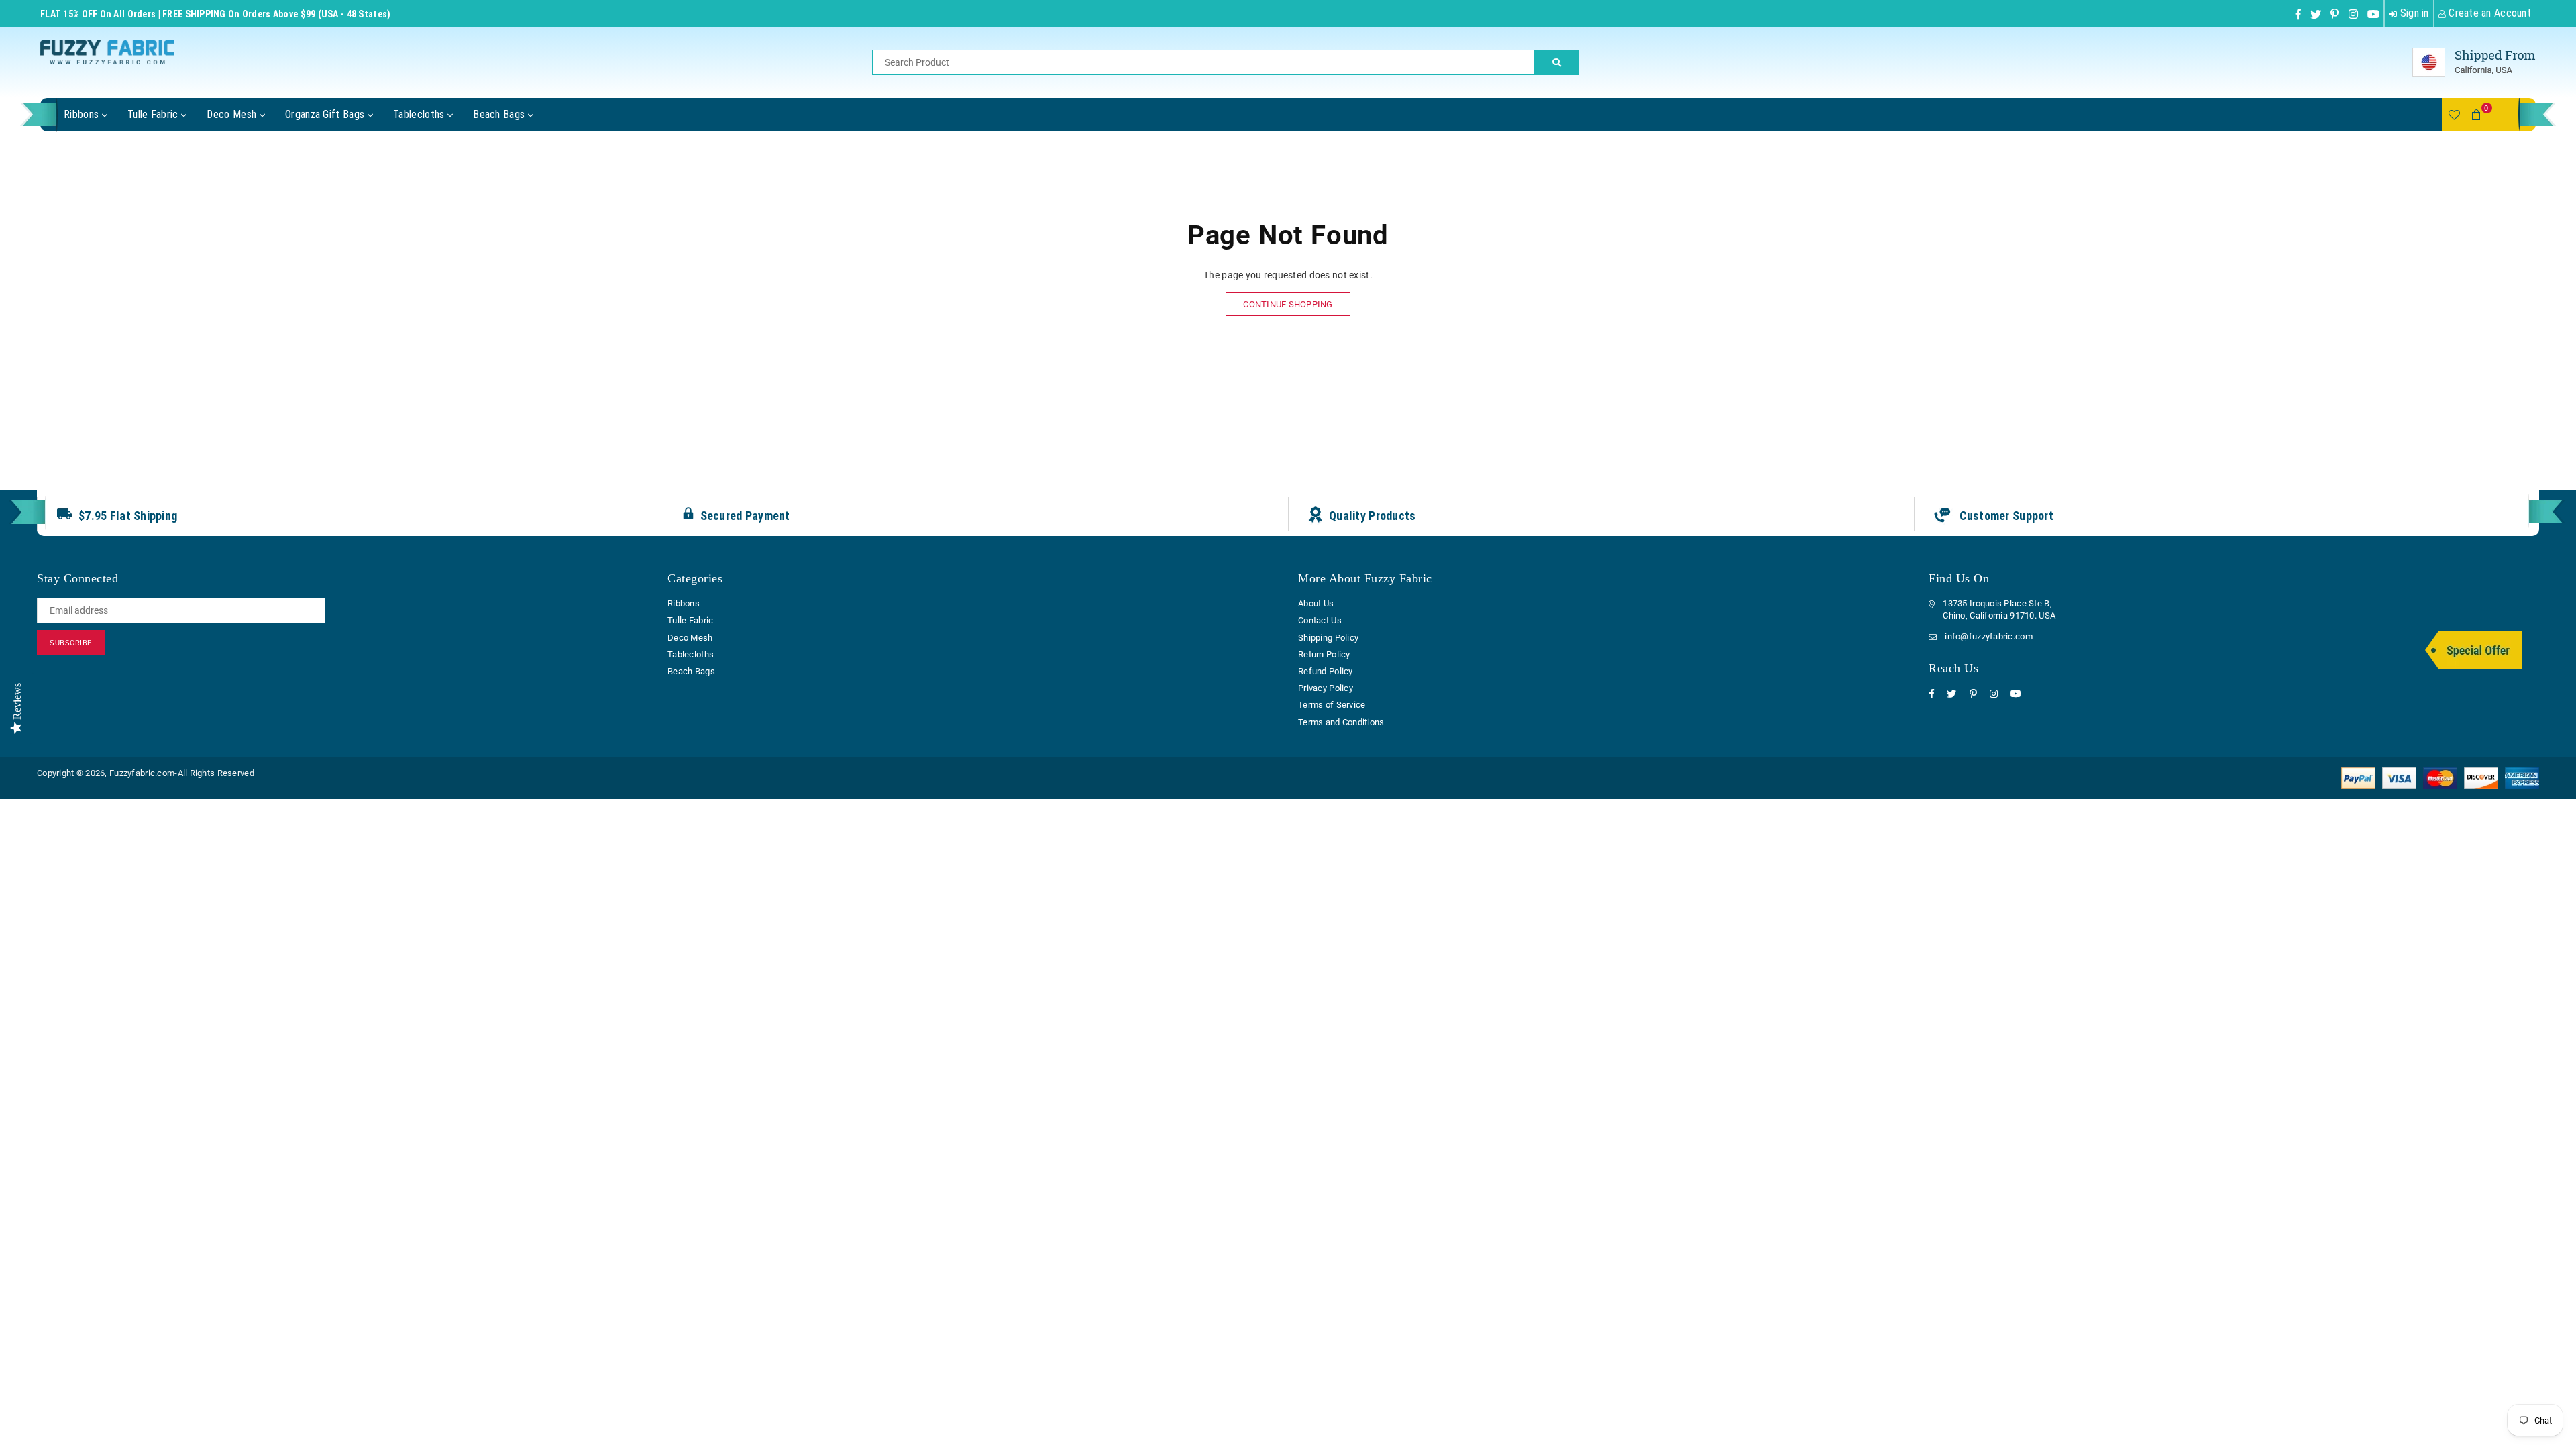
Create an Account (2488, 13)
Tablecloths (420, 114)
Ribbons (83, 114)
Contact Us (1320, 620)
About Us (1316, 603)
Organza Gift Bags (326, 114)
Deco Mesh (233, 114)
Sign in (2413, 13)
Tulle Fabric (154, 114)
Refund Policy (1326, 671)
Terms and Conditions (1341, 722)
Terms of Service (1332, 705)
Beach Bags (500, 114)
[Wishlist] (2454, 115)
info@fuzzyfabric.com (1989, 636)
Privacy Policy (1326, 688)
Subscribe (71, 643)
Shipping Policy (1328, 638)
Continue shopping (1288, 304)
